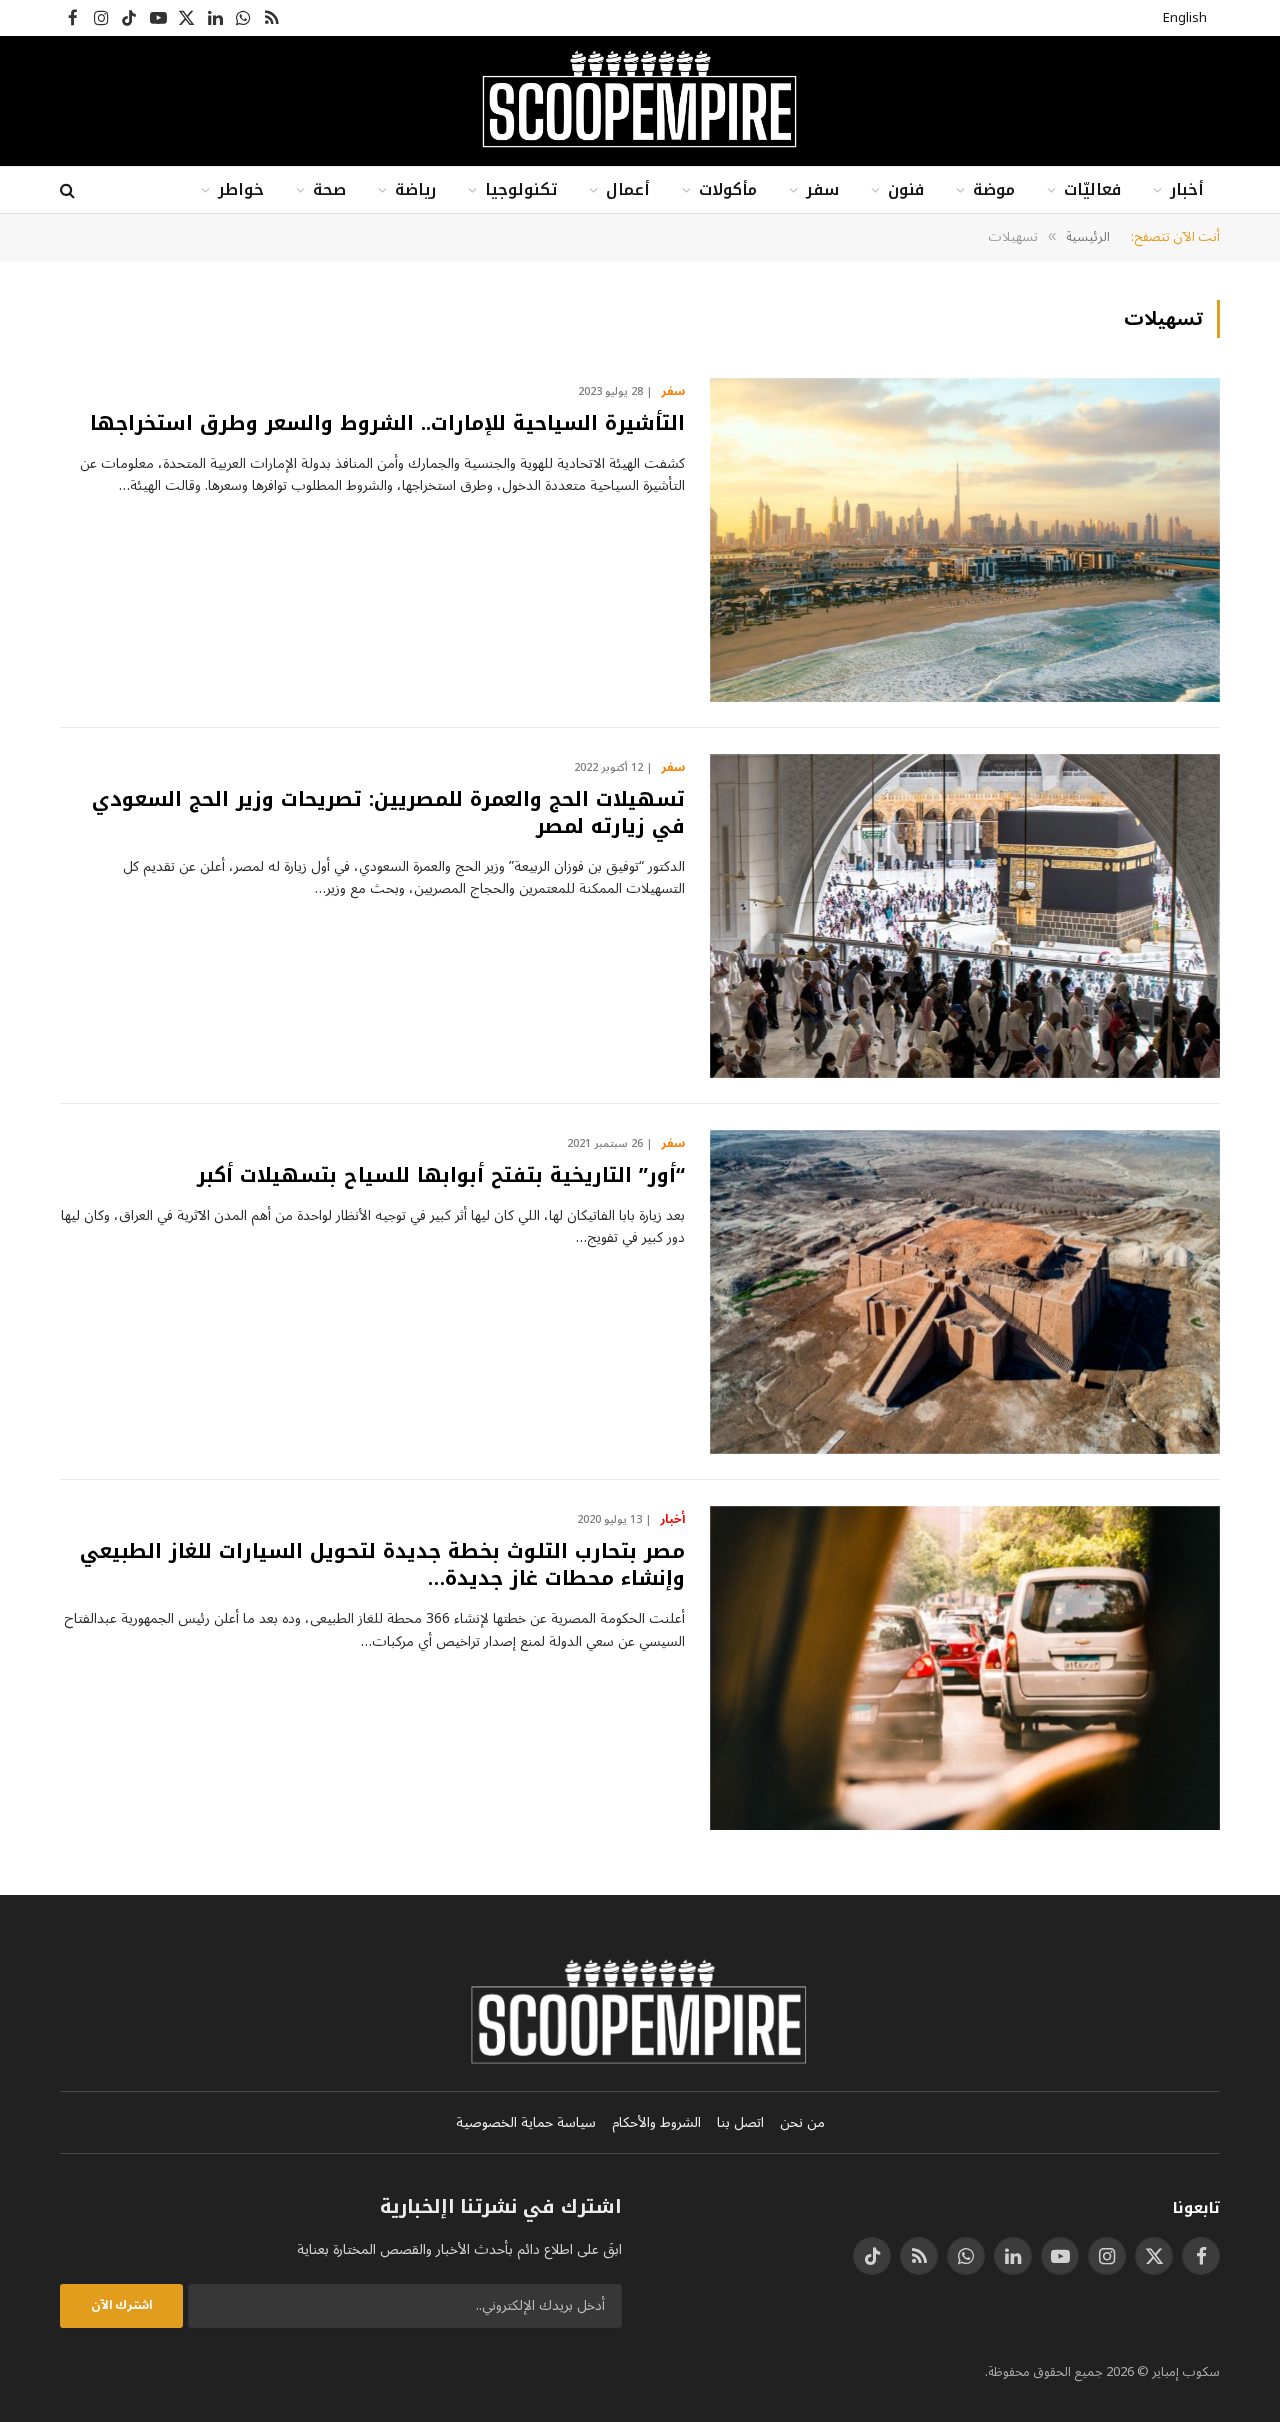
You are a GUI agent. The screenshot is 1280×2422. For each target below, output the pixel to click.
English (1185, 18)
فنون (906, 189)
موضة (994, 189)
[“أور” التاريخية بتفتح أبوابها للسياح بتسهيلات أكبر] (965, 1292)
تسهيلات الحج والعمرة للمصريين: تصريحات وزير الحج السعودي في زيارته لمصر (388, 813)
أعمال (628, 189)
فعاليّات (1092, 189)
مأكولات (728, 189)
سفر (822, 189)
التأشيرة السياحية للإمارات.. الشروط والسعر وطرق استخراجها (387, 423)
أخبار (1187, 189)
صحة (329, 189)
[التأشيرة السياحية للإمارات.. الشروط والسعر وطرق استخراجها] (965, 540)
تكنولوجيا (521, 189)
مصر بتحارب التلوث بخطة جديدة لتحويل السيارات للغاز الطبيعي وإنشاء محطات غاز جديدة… (382, 1565)
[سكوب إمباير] (639, 101)
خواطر (241, 189)
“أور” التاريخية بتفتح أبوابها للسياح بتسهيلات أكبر (441, 1175)
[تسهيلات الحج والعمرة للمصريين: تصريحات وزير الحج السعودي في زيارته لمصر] (965, 916)
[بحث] (69, 190)
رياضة (415, 189)
